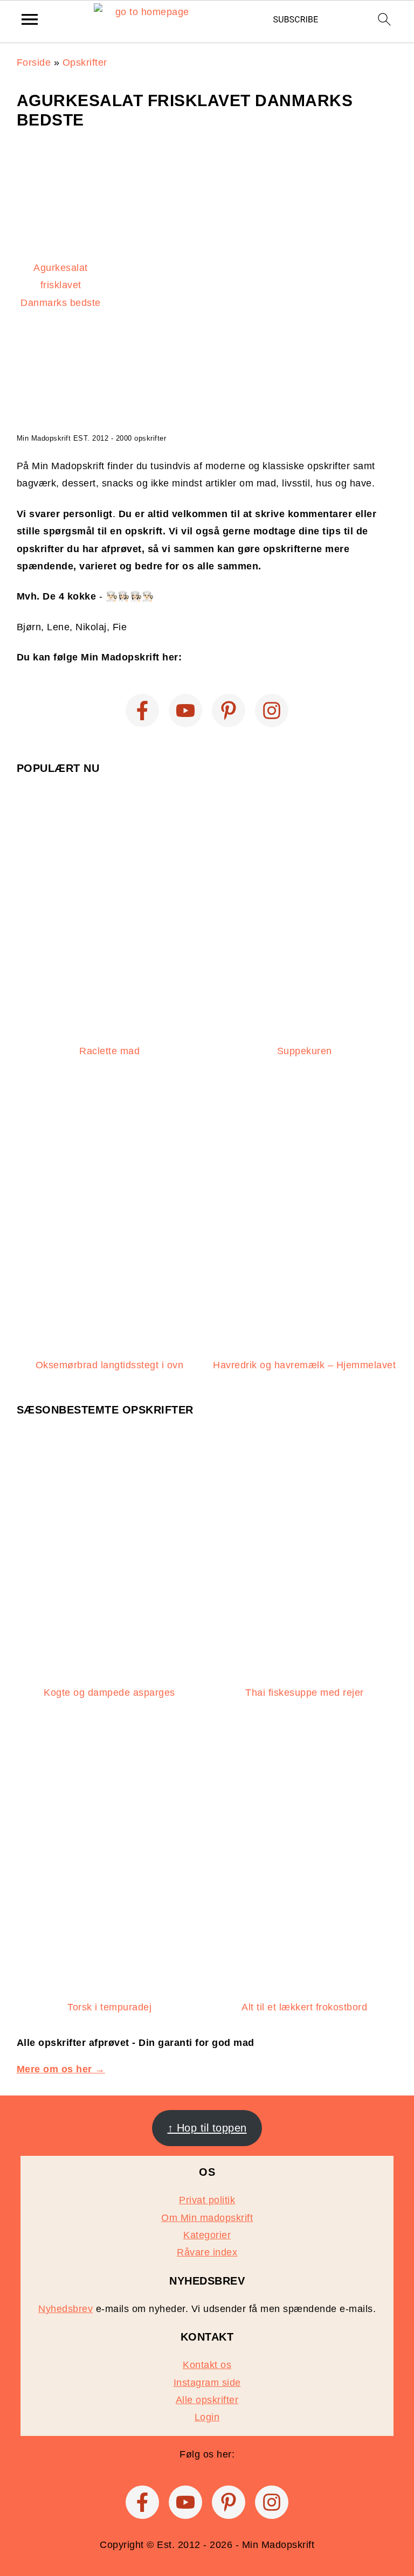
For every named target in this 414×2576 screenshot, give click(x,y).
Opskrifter (85, 62)
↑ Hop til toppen (207, 2128)
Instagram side (207, 2383)
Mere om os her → (61, 2069)
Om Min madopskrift (207, 2218)
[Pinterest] (229, 711)
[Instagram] (272, 711)
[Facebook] (142, 711)
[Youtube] (185, 711)
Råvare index (207, 2252)
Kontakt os (207, 2365)
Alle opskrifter (207, 2400)
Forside (34, 62)
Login (207, 2417)
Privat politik (207, 2200)
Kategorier (207, 2235)
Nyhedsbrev (65, 2309)
